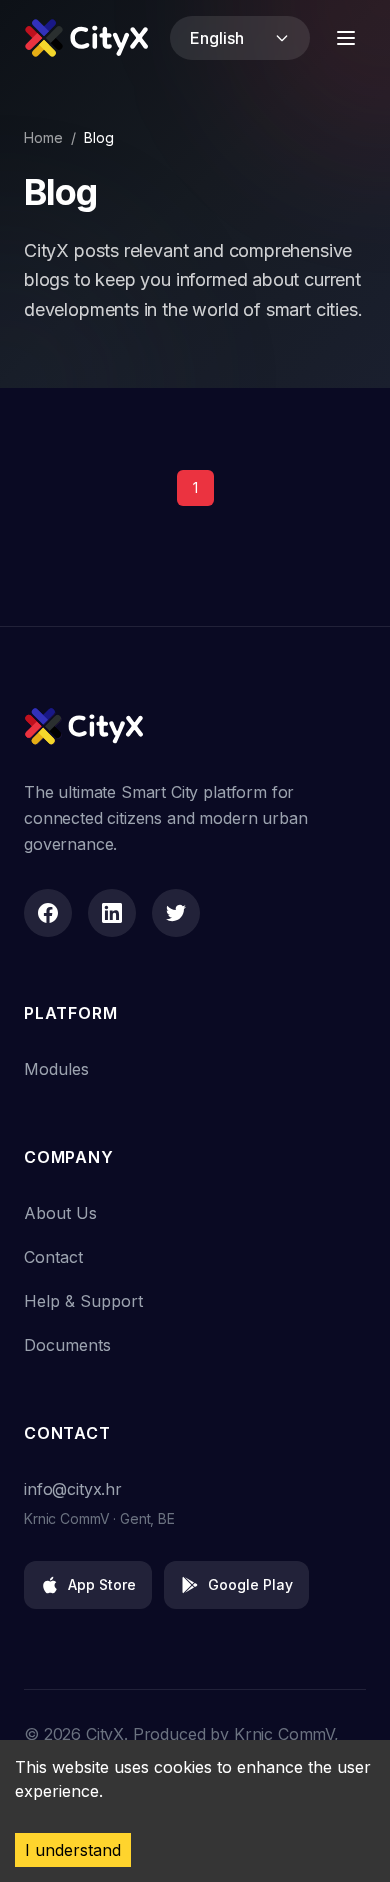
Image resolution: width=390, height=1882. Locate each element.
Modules (56, 1069)
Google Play (250, 1584)
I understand (73, 1850)
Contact (53, 1257)
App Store (102, 1584)
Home (43, 137)
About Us (60, 1213)
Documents (67, 1345)
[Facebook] (48, 913)
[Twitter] (176, 913)
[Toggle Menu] (346, 38)
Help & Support (83, 1301)
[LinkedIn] (112, 913)
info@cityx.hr (73, 1489)
